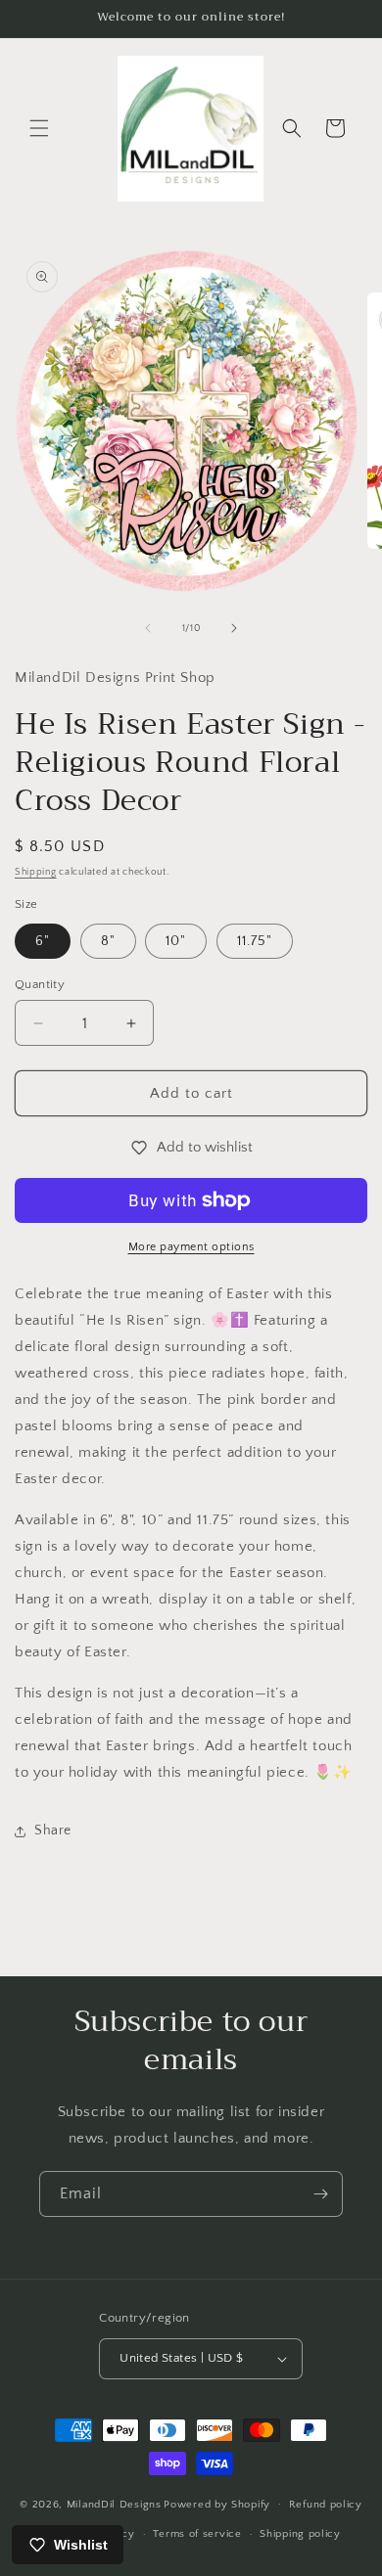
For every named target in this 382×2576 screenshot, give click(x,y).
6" (43, 941)
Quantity (40, 984)
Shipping (36, 872)
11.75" (255, 941)
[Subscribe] (320, 2194)
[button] (39, 128)
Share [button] (53, 1830)
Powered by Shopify (217, 2504)
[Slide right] (234, 628)
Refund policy (326, 2505)
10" (176, 941)
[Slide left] (148, 628)
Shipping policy (300, 2534)
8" (108, 941)
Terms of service (197, 2534)
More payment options (191, 1247)
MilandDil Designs (114, 2504)
